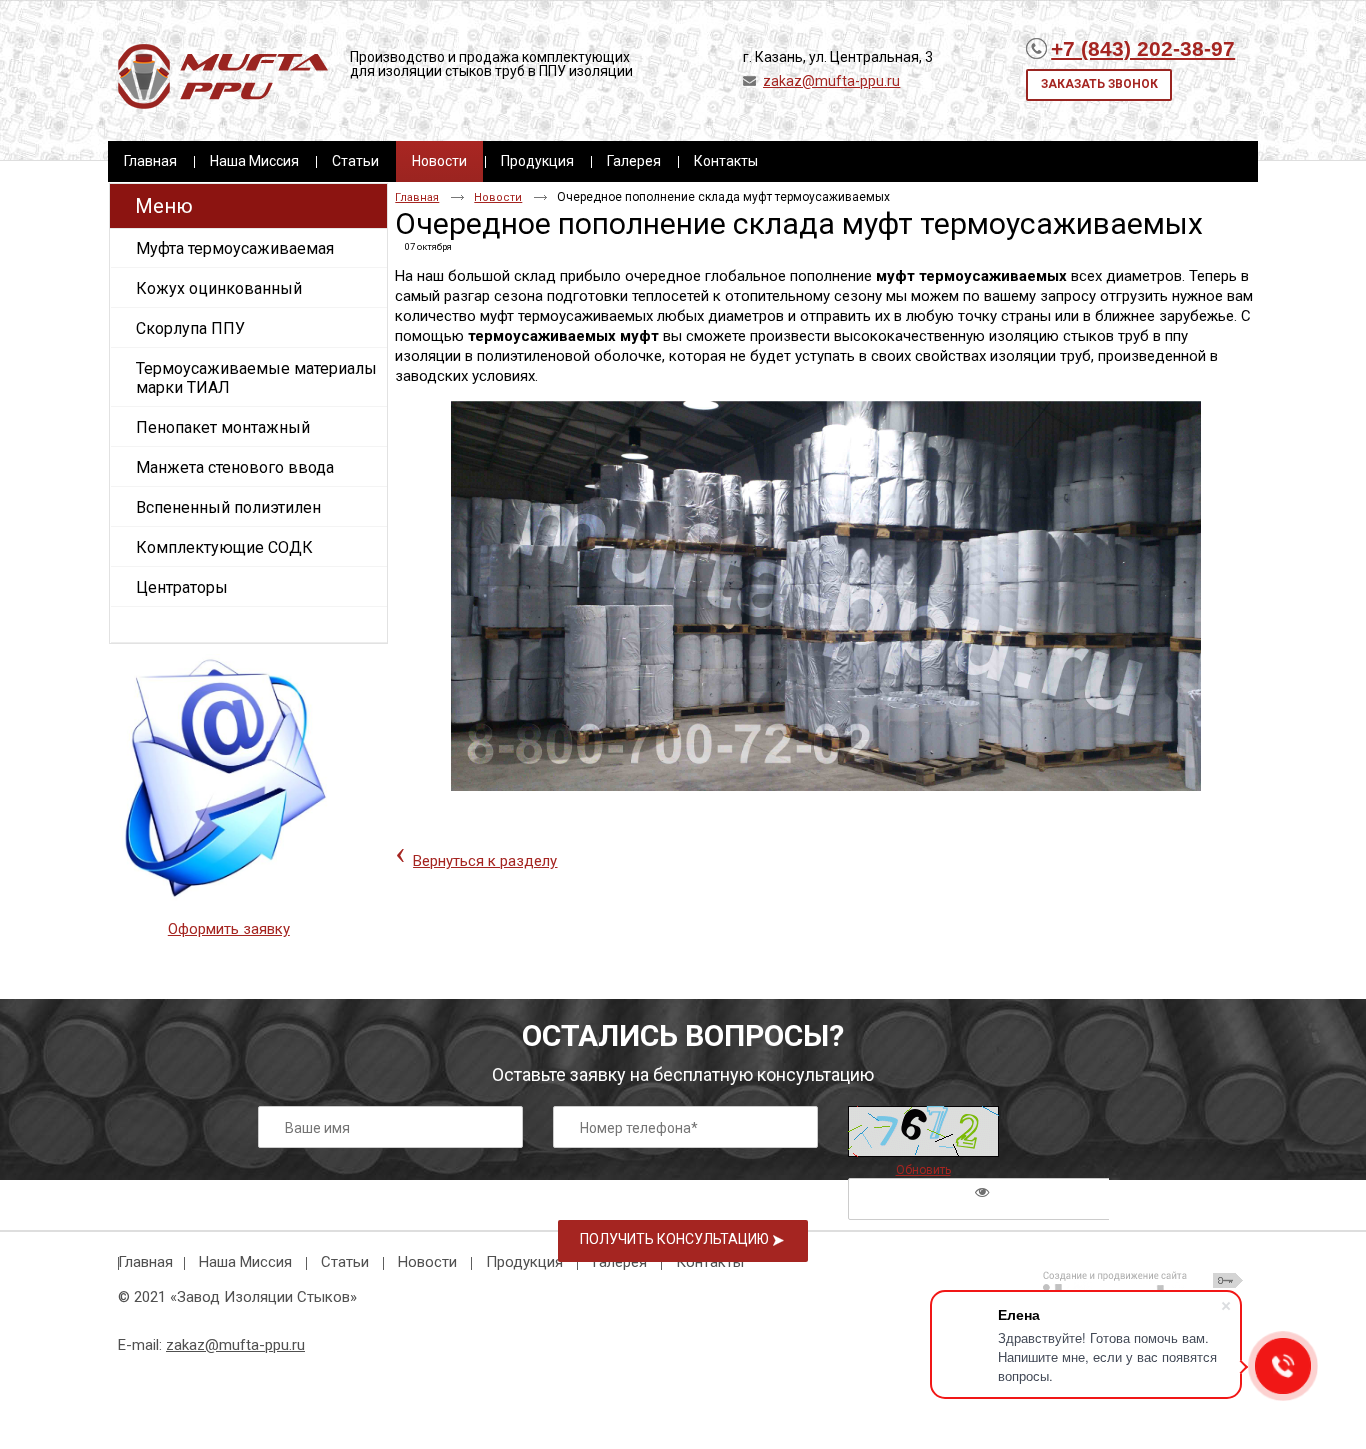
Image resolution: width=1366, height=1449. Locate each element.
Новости (439, 161)
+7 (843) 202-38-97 (1143, 48)
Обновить (923, 1170)
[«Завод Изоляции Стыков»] (223, 77)
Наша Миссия (245, 1262)
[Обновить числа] (923, 1131)
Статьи (345, 1262)
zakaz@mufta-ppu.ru (831, 81)
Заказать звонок (1099, 84)
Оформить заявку (229, 929)
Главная (417, 197)
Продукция (524, 1262)
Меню (164, 206)
